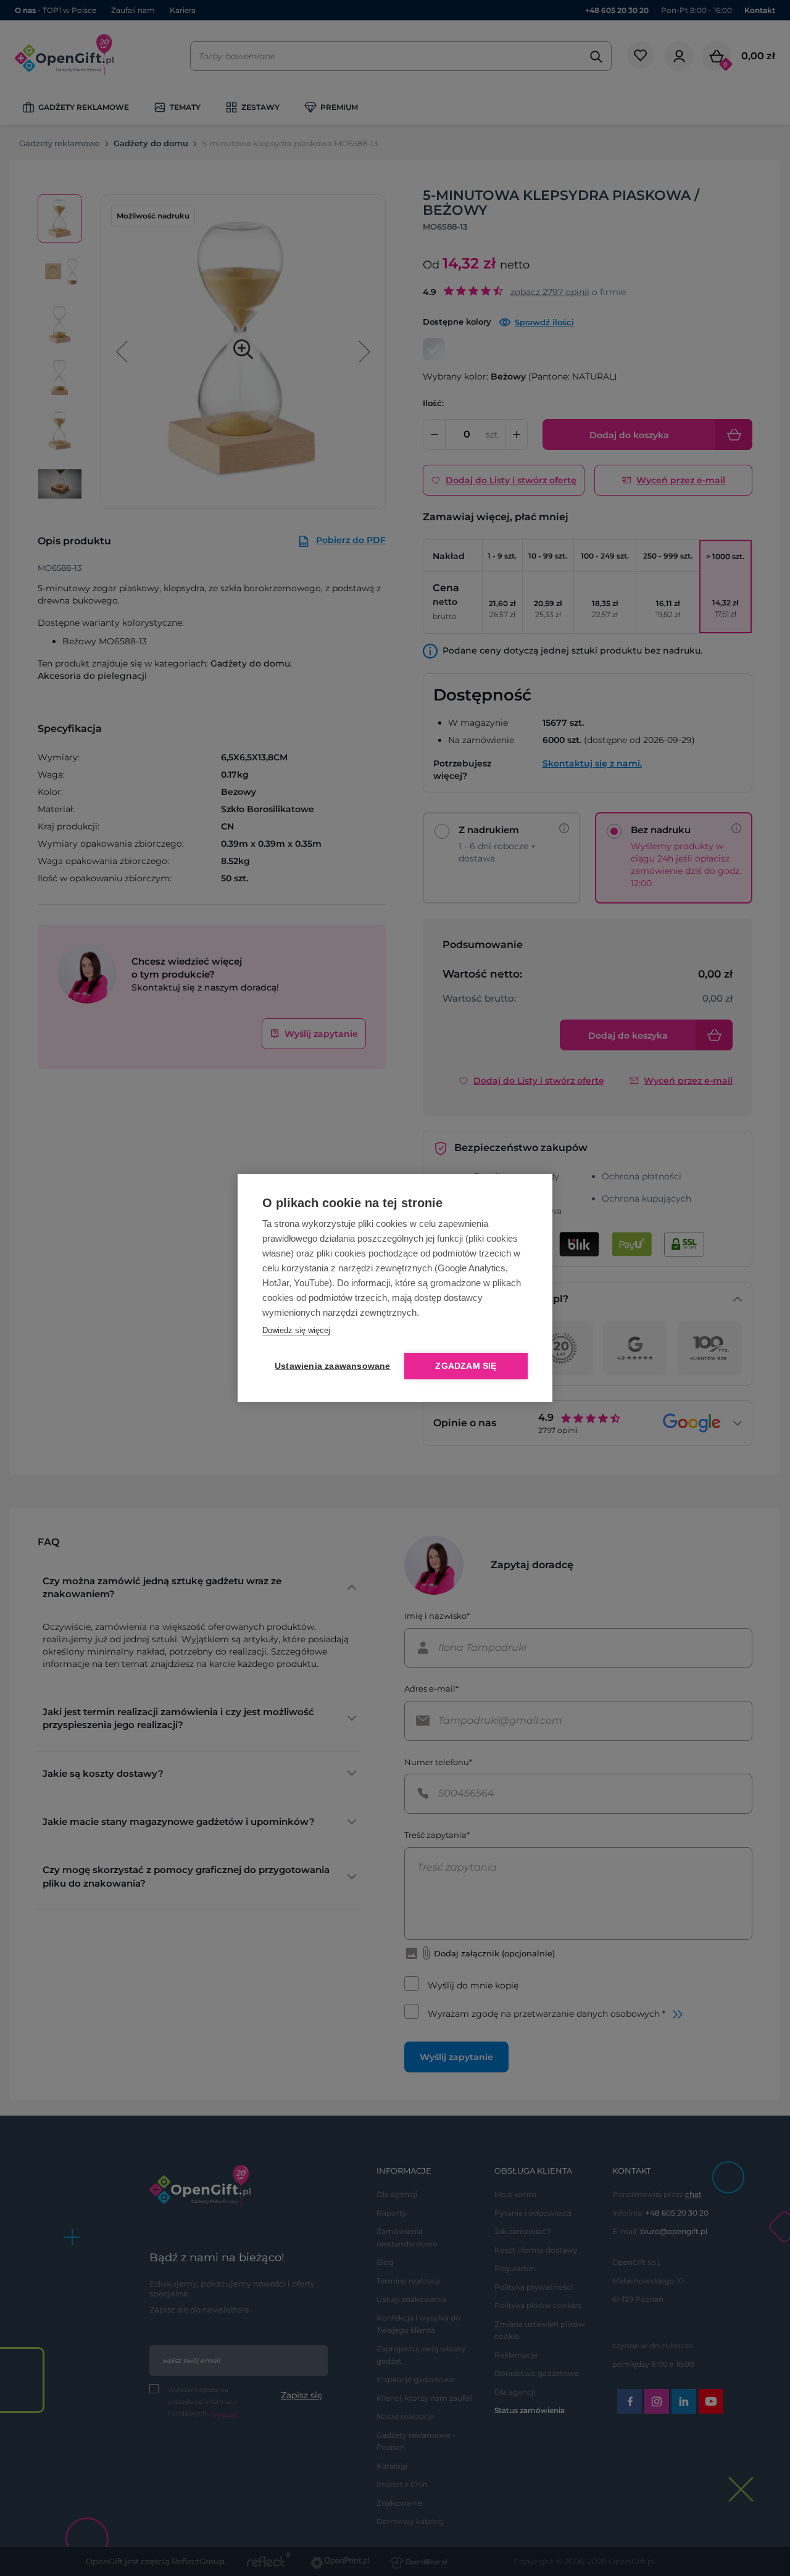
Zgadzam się (466, 1366)
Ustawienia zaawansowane (330, 1366)
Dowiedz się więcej (296, 1330)
